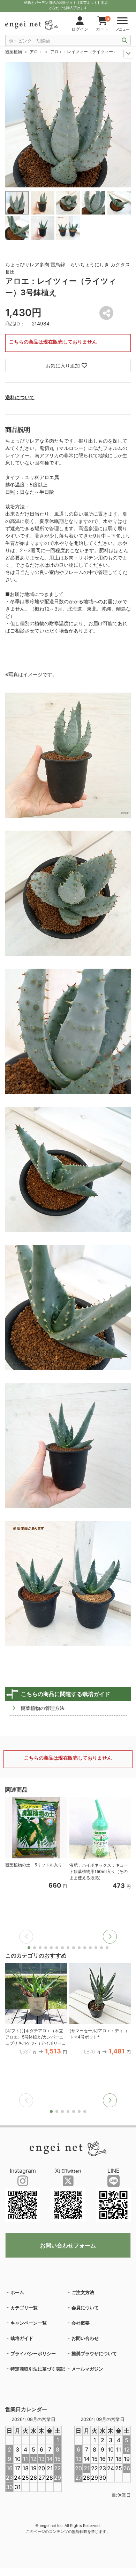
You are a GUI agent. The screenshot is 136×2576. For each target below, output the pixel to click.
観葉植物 (14, 52)
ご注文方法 (83, 2292)
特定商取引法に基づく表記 (38, 2369)
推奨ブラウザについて (94, 2353)
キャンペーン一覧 (29, 2323)
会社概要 (81, 2323)
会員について (85, 2308)
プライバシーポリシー (33, 2353)
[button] (110, 1937)
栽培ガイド (22, 2338)
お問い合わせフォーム (68, 2245)
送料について (20, 397)
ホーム (17, 2292)
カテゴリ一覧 (24, 2308)
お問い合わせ (85, 2338)
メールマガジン (87, 2369)
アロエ (36, 52)
